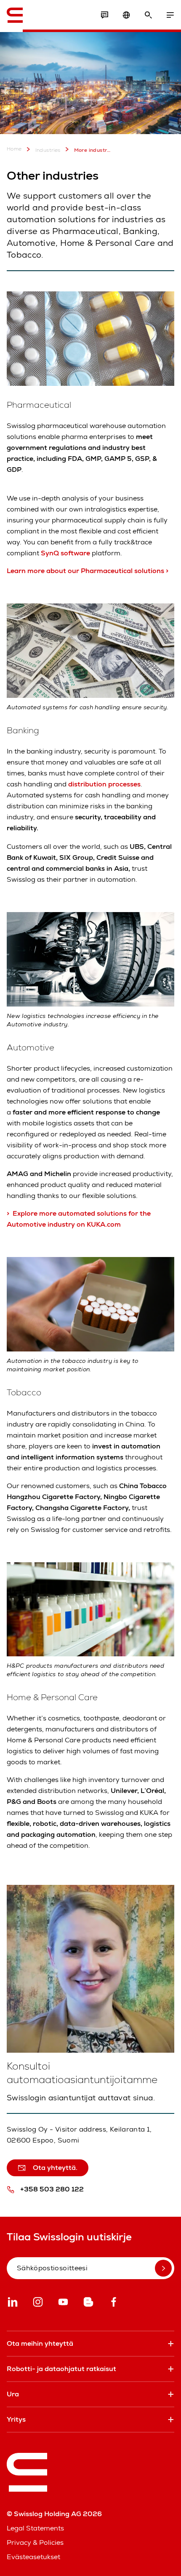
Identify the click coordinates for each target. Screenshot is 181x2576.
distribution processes (104, 784)
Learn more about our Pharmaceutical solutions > (88, 571)
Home (14, 149)
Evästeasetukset (33, 2557)
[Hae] (148, 15)
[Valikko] (170, 15)
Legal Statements (35, 2528)
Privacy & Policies (35, 2542)
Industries (48, 150)
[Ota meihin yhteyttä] (104, 15)
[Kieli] (126, 15)
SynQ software (65, 553)
